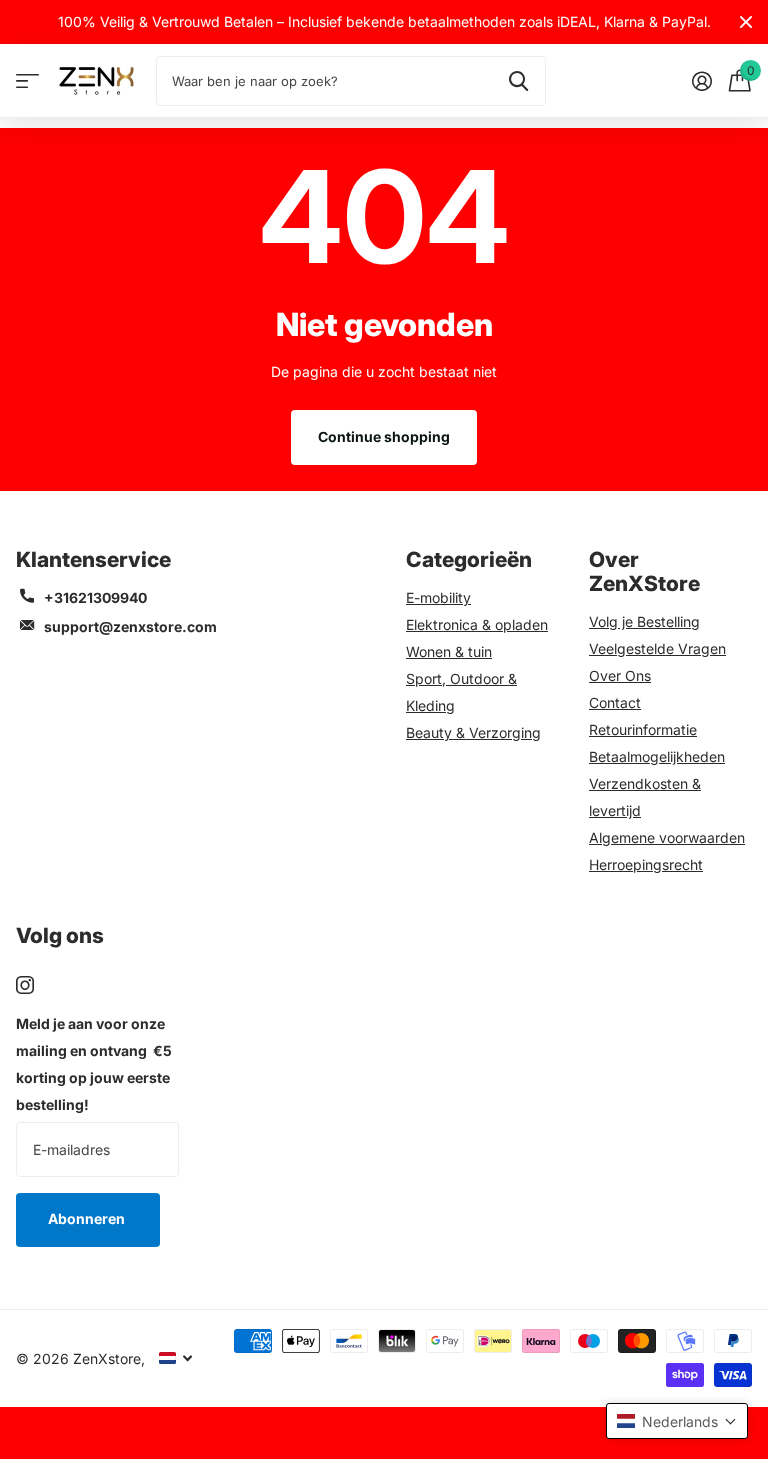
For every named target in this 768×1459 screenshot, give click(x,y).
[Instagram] (25, 985)
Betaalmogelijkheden (657, 756)
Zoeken (518, 81)
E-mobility (438, 597)
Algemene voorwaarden (667, 837)
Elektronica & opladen (477, 624)
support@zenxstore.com (130, 626)
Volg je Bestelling (644, 621)
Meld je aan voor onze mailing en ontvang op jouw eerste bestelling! (94, 1064)
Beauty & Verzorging (473, 732)
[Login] (701, 81)
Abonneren (88, 1218)
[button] (677, 1421)
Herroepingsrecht (646, 864)
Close (746, 22)
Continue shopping (384, 436)
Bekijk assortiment (27, 81)
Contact (615, 702)
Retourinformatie (643, 729)
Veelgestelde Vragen (657, 648)
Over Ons (620, 675)
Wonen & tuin (449, 651)
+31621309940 (95, 597)
